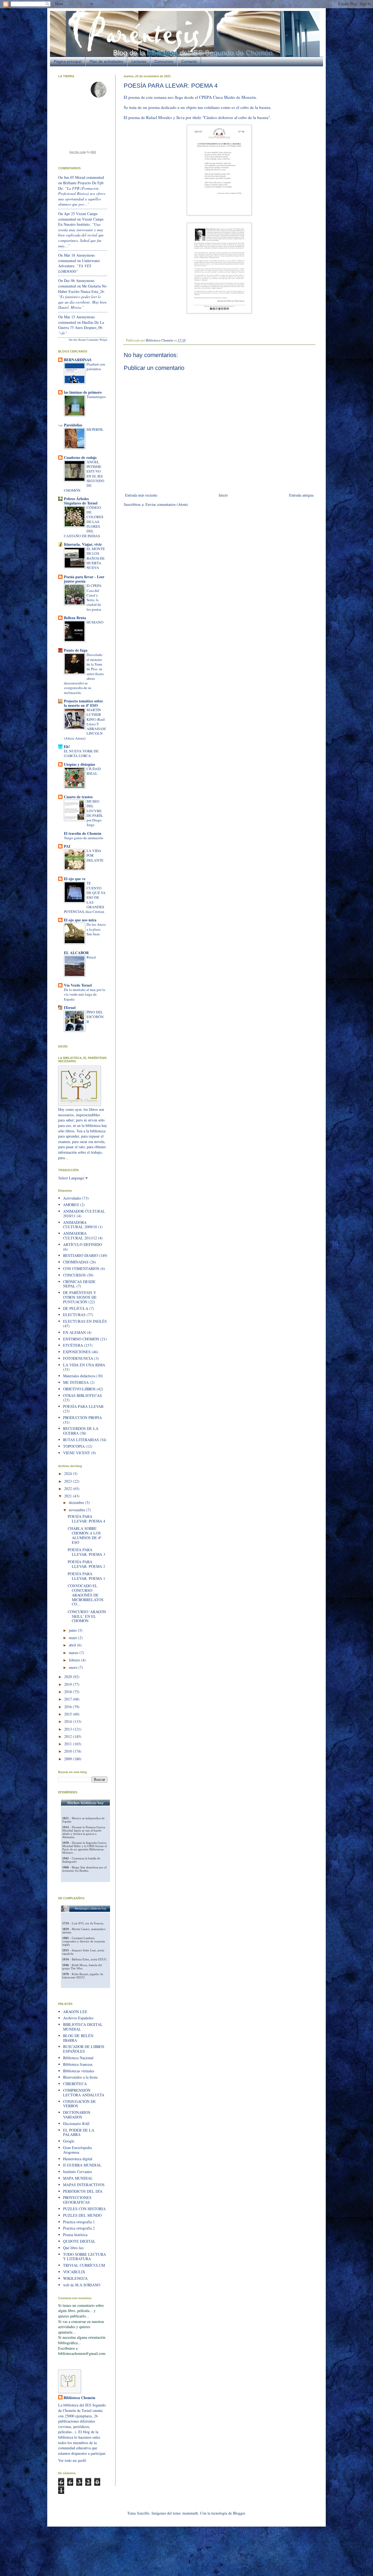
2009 (69, 1759)
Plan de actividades (106, 61)
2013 (69, 1729)
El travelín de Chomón (83, 833)
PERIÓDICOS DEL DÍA (83, 2191)
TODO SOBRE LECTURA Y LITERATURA (85, 2257)
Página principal (68, 61)
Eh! (67, 747)
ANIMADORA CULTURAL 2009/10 (80, 1225)
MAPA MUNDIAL (78, 2178)
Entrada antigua (301, 495)
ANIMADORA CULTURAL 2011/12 (80, 1236)
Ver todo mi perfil (72, 2460)
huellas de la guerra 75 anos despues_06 (81, 325)
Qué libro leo (73, 2248)
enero (74, 1667)
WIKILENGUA (75, 2278)
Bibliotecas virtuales (79, 2071)
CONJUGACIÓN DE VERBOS (79, 2104)
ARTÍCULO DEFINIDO (82, 1244)
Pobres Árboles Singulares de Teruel (81, 501)
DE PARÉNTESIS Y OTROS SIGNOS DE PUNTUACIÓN (80, 1297)
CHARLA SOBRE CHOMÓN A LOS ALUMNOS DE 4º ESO (84, 1535)
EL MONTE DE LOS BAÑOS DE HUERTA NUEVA (96, 558)
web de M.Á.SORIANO (82, 2285)
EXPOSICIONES (77, 1352)
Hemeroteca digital (78, 2159)
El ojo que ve (75, 879)
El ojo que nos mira (80, 920)
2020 (69, 1677)
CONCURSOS (74, 1275)
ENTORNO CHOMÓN (81, 1339)
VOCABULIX (74, 2272)
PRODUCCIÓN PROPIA (82, 1418)
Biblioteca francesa (78, 2064)
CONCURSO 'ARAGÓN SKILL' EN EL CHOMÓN (87, 1616)
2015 (69, 1714)
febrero (75, 1660)
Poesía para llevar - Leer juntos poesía (84, 579)
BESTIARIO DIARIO (80, 1255)
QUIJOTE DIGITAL (79, 2241)
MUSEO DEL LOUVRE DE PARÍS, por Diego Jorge (95, 813)
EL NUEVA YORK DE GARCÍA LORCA (81, 753)
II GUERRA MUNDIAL (82, 2165)
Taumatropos (96, 397)
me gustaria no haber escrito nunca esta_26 (82, 289)
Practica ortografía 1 (79, 2222)
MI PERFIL (95, 429)
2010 (69, 1751)
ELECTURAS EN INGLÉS (85, 1321)
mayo (73, 1638)
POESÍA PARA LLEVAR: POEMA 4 (86, 1519)
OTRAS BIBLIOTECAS (82, 1395)
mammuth (190, 2513)
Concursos (164, 61)
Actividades (72, 1198)
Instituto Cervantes (78, 2172)
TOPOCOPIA (74, 1446)
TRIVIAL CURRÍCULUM (84, 2265)
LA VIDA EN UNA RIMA (84, 1365)
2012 (69, 1736)
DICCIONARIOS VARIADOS (77, 2115)
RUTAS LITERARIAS (81, 1440)
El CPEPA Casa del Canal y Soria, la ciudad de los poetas (94, 597)
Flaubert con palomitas (96, 366)
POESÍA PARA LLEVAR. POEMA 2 (86, 1564)
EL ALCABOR (76, 953)
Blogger (239, 2513)
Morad (80, 177)
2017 (69, 1699)
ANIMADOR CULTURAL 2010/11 (84, 1213)
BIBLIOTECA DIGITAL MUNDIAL (83, 2027)
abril (73, 1645)
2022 (69, 1489)
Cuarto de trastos (78, 797)
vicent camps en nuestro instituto (81, 222)
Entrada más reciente (141, 495)
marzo (74, 1653)
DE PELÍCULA (76, 1308)
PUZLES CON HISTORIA (84, 2209)
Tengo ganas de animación (84, 838)
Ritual (91, 957)
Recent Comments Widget (93, 340)
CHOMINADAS (76, 1262)
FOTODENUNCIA (78, 1358)
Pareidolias (73, 425)
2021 (69, 1496)
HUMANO (95, 622)
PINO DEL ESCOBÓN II (95, 1017)
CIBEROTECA (75, 2084)
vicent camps (87, 214)
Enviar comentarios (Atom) (167, 504)
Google (69, 2141)
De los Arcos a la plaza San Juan (96, 929)
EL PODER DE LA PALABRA (79, 2132)
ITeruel (70, 1007)
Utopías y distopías (79, 764)
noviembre (78, 1510)
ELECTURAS (74, 1315)
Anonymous (85, 255)
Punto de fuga (76, 650)
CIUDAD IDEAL (94, 771)
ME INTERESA (76, 1382)
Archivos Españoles (78, 2018)
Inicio (223, 495)
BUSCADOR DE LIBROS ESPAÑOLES (84, 2049)
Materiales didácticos (79, 1376)
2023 (69, 1481)
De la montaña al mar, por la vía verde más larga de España (85, 994)
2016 (69, 1707)
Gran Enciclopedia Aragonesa (77, 2150)
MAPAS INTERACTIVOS (84, 2185)
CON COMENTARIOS (81, 1268)
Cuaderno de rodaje (80, 457)
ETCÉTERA (73, 1345)
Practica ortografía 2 (79, 2228)
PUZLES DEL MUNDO (82, 2215)
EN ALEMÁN (74, 1332)
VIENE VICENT (77, 1453)
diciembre (77, 1502)
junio (73, 1630)
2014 (69, 1721)
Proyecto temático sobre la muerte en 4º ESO (83, 703)
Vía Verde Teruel (78, 985)
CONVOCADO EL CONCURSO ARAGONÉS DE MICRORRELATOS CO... (86, 1595)
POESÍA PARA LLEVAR (83, 1406)
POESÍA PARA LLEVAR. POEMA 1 (86, 1576)
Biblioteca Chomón (79, 2398)
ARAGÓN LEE (75, 2012)
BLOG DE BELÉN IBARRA (78, 2038)
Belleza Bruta (75, 618)
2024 (69, 1474)
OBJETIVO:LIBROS (79, 1389)
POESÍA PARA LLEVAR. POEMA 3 (86, 1552)
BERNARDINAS (78, 360)
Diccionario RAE (76, 2124)
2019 (69, 1684)
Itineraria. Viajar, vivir (83, 544)
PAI (67, 846)
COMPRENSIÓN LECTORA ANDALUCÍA (84, 2093)
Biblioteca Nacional (78, 2058)
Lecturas (139, 61)
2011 (69, 1744)
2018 (69, 1692)
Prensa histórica (75, 2235)
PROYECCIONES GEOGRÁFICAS (77, 2200)
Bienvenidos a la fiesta (80, 2077)
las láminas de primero (83, 392)
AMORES (71, 1205)
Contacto (189, 61)
